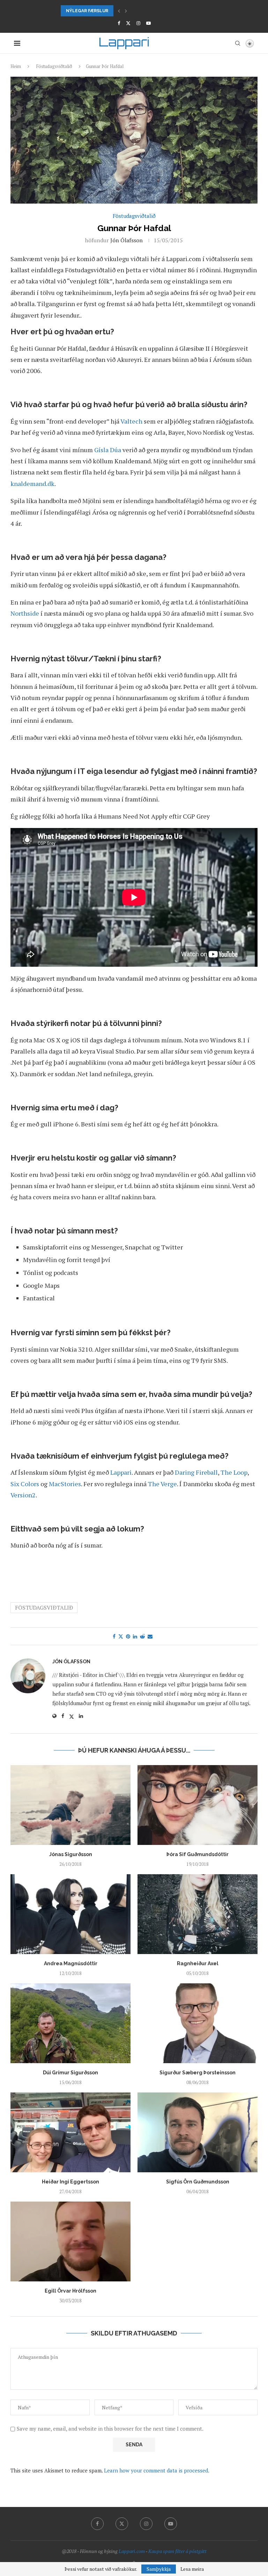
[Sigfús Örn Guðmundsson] (198, 2132)
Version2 (23, 1495)
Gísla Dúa (108, 450)
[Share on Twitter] (121, 1636)
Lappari (121, 1472)
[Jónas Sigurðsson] (70, 1805)
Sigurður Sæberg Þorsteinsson (198, 2073)
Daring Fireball (196, 1472)
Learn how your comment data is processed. (157, 2470)
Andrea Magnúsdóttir (71, 1963)
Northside (25, 613)
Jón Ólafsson (126, 240)
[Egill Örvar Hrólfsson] (70, 2241)
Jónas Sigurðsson (71, 1854)
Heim (16, 66)
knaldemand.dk (32, 484)
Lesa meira (192, 2569)
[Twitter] (128, 23)
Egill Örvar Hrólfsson (70, 2291)
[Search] (238, 43)
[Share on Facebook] (114, 1636)
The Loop (234, 1472)
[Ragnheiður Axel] (198, 1914)
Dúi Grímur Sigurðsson (70, 2073)
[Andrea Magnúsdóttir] (70, 1914)
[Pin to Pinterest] (128, 1636)
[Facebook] (119, 23)
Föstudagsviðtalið (54, 66)
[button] (119, 11)
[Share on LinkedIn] (135, 1636)
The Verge (162, 1484)
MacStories (65, 1484)
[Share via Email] (150, 1636)
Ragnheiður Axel (198, 1963)
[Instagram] (138, 23)
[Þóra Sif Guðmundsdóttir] (198, 1805)
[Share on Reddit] (142, 1636)
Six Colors (25, 1484)
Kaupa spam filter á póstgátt (177, 2551)
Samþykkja (159, 2569)
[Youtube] (148, 23)
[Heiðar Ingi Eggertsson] (70, 2132)
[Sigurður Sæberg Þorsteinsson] (198, 2023)
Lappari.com (132, 2551)
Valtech (131, 421)
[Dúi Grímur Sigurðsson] (70, 2023)
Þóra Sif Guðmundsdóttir (198, 1854)
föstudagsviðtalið (44, 1608)
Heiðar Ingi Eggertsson (70, 2182)
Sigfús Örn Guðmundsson (198, 2182)
